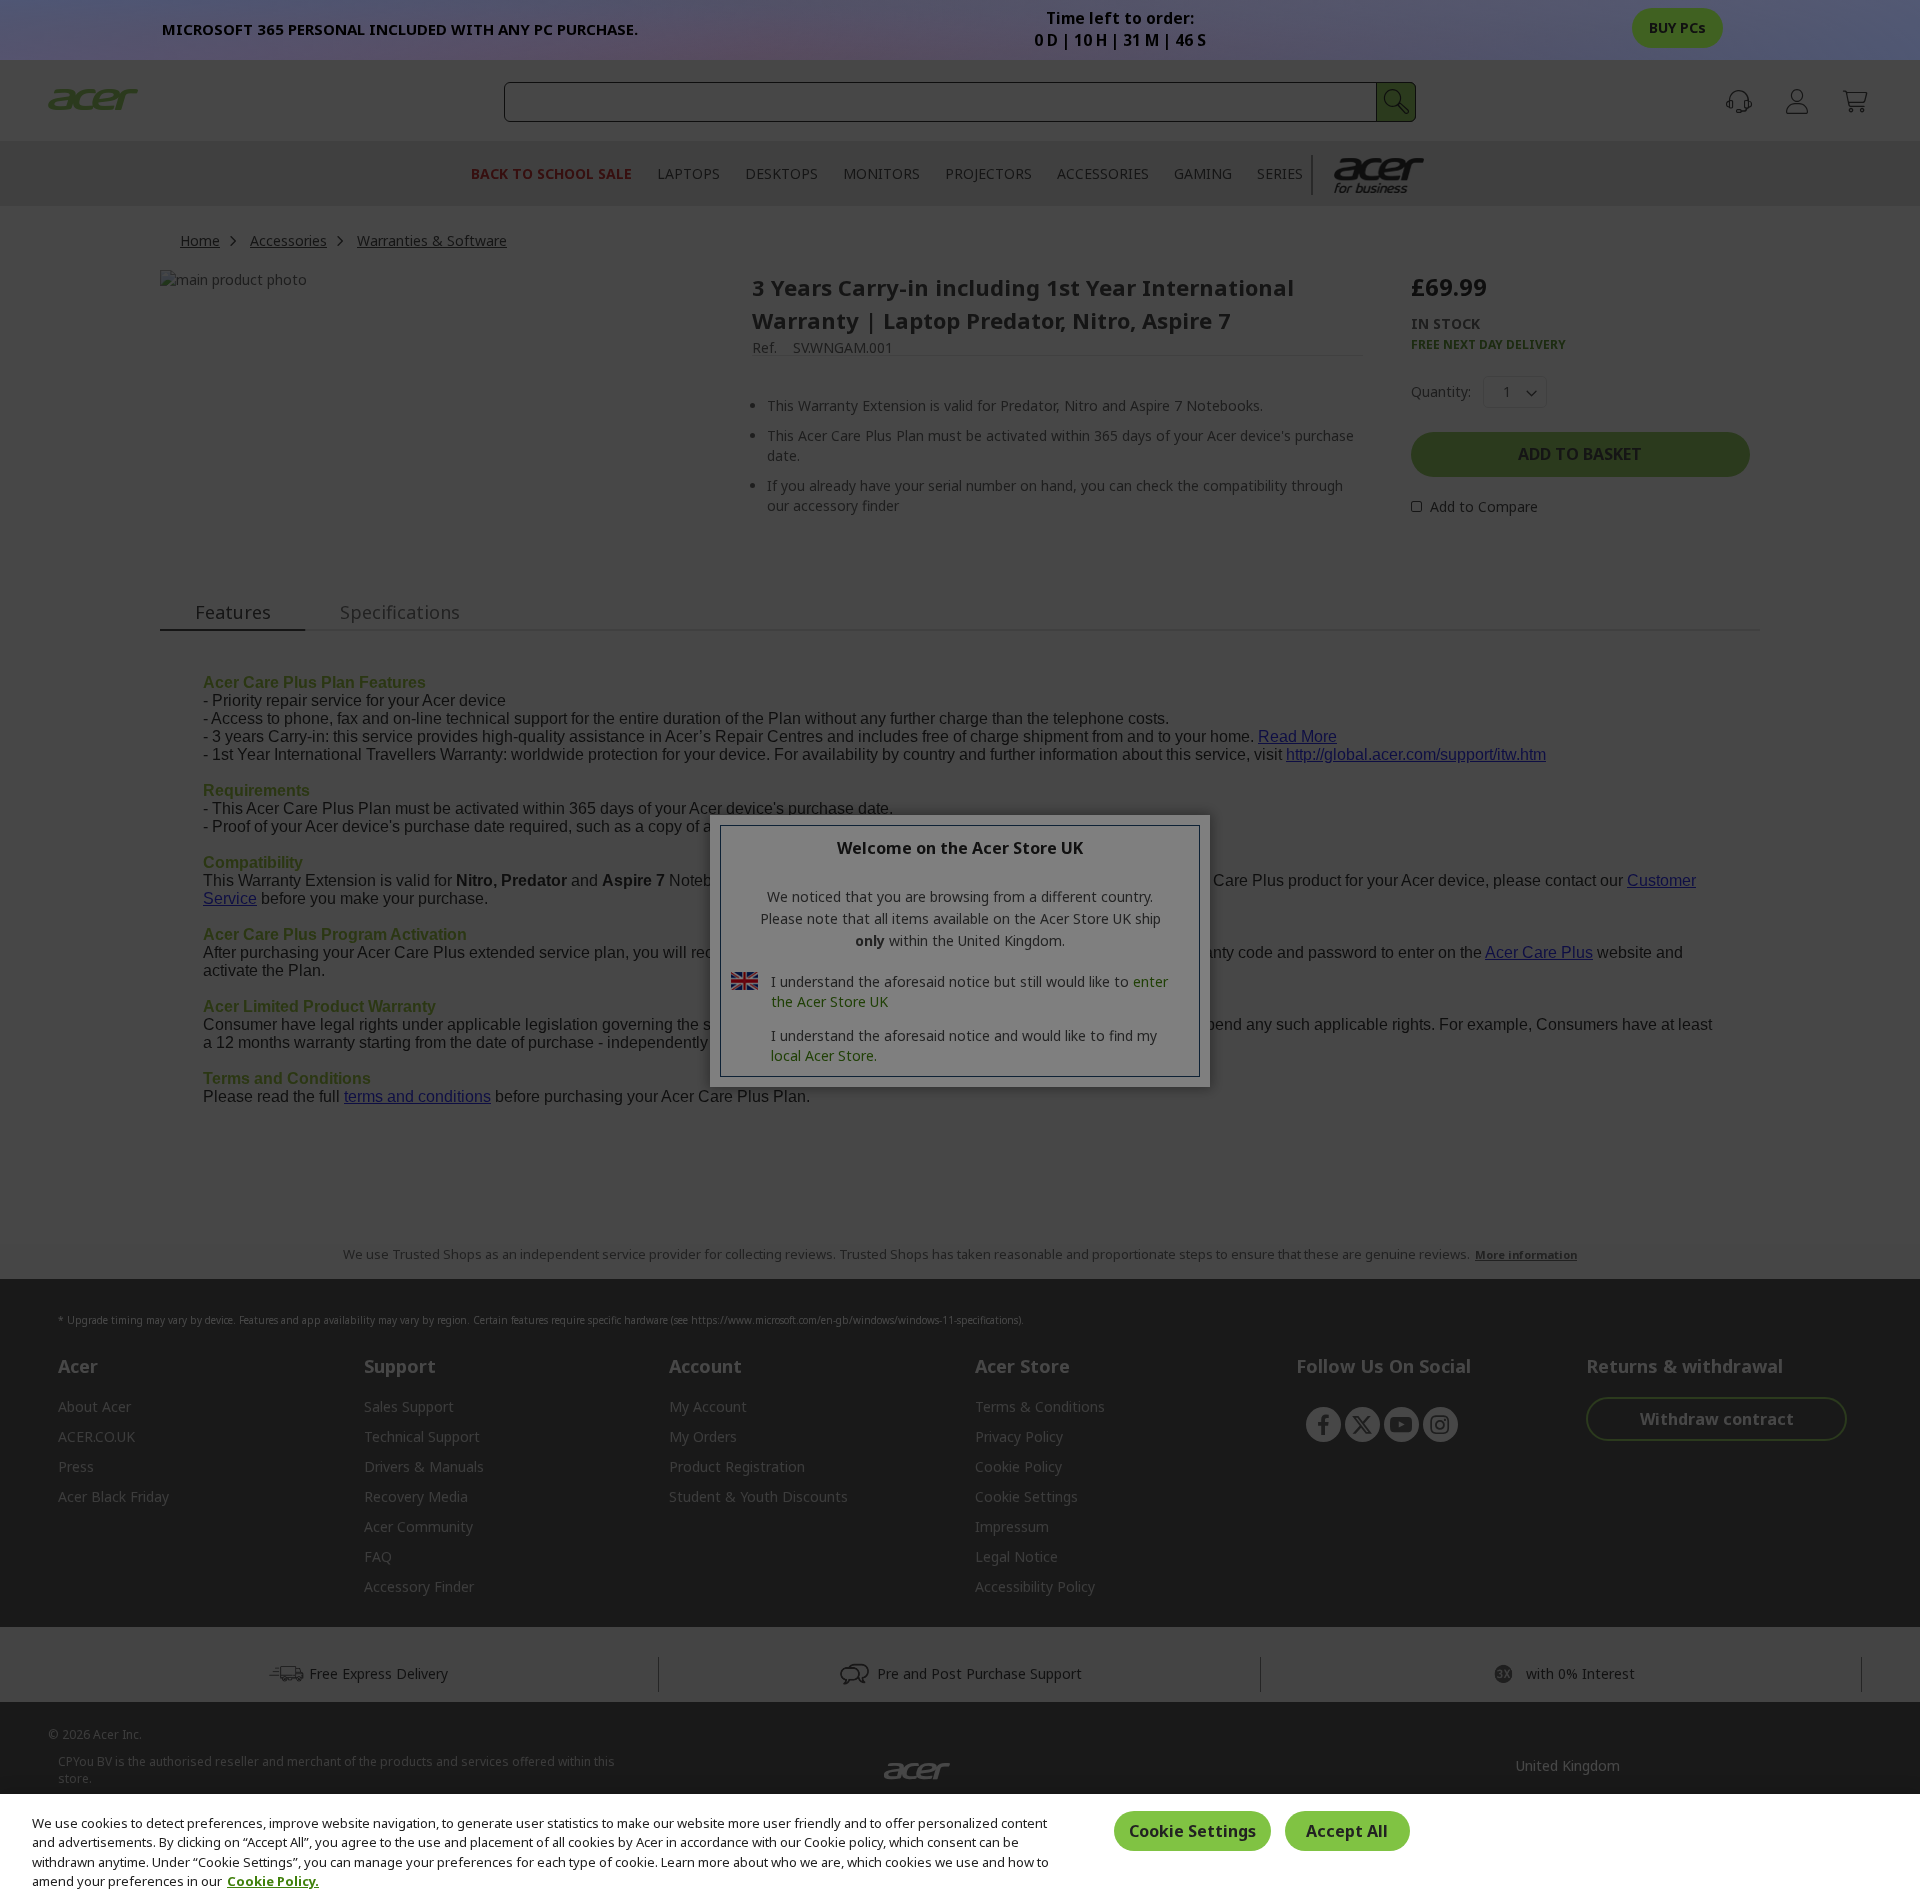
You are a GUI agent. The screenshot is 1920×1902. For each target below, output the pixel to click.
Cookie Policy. (273, 1881)
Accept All (1347, 1831)
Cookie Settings (1192, 1831)
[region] (960, 1848)
